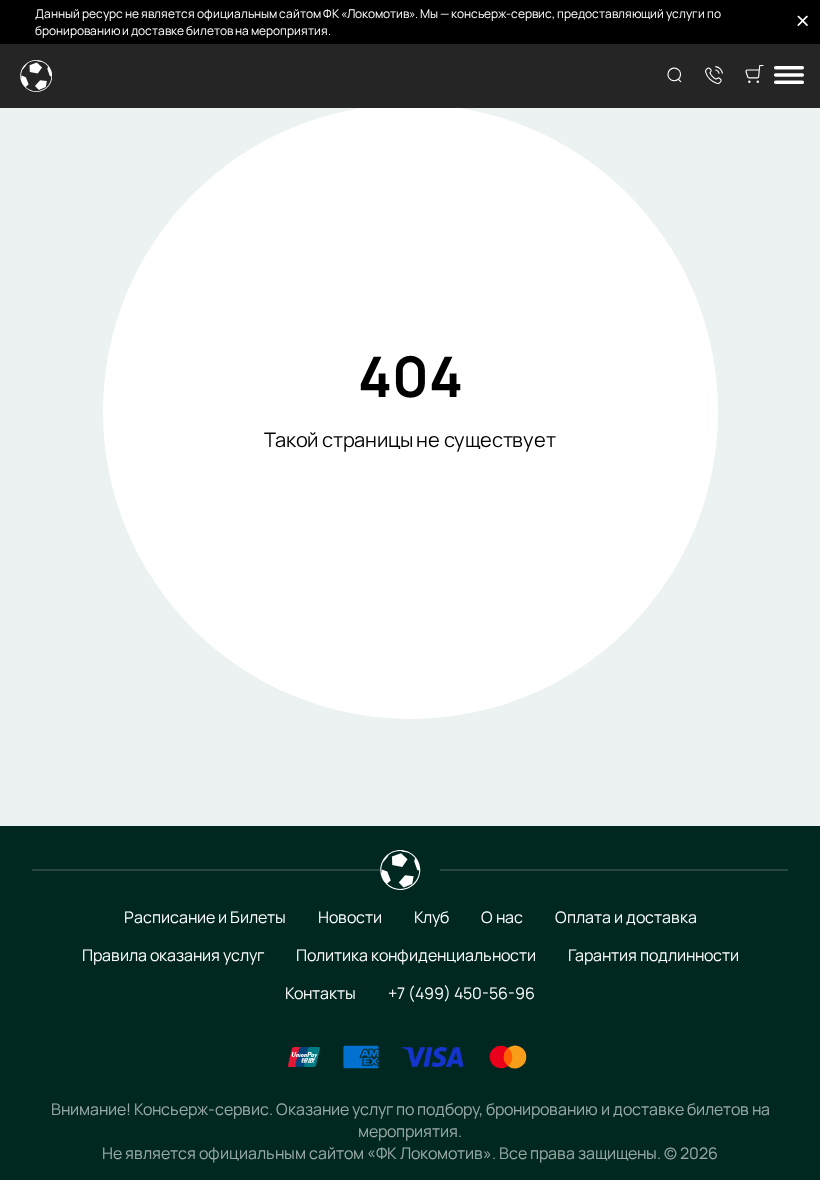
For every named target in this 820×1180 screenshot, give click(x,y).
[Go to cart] (754, 76)
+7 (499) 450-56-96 (461, 993)
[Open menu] (789, 76)
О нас (502, 917)
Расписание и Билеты (205, 917)
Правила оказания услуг (173, 955)
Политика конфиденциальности (416, 955)
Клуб (431, 917)
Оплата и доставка (626, 917)
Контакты (320, 993)
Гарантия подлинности (653, 955)
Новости (350, 917)
